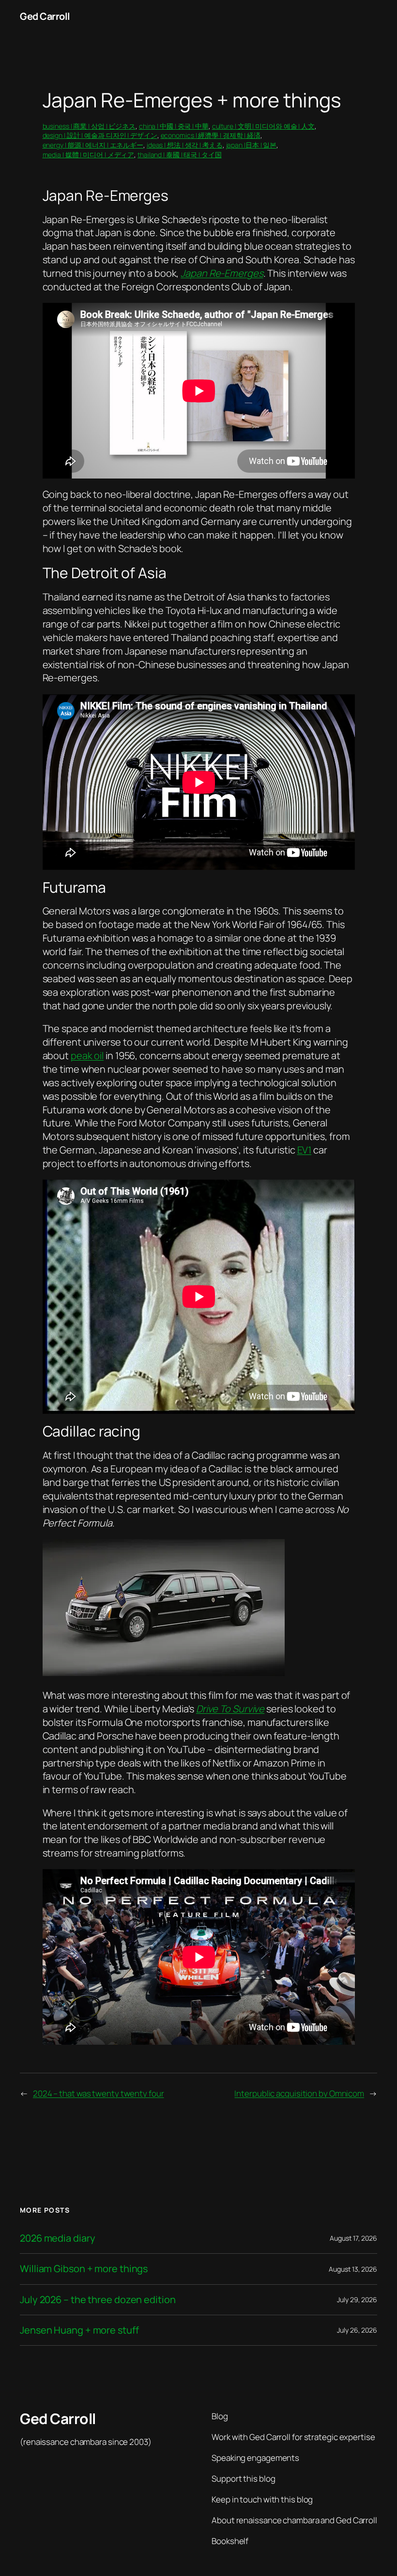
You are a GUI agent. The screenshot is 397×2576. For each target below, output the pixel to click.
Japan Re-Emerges (222, 273)
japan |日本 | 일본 (252, 145)
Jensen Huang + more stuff (79, 2330)
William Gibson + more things (84, 2269)
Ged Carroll (45, 16)
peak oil (87, 1056)
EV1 (305, 1150)
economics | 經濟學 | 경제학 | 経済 (211, 135)
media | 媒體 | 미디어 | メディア (89, 155)
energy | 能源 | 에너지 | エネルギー (93, 145)
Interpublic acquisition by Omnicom (299, 2093)
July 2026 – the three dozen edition (98, 2300)
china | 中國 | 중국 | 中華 (174, 126)
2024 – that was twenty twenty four (99, 2093)
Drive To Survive (230, 1709)
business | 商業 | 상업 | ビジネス (89, 126)
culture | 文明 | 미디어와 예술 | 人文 (263, 126)
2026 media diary (57, 2238)
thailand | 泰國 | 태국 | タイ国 (180, 155)
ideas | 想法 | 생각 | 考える (185, 145)
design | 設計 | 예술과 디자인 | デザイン (100, 135)
